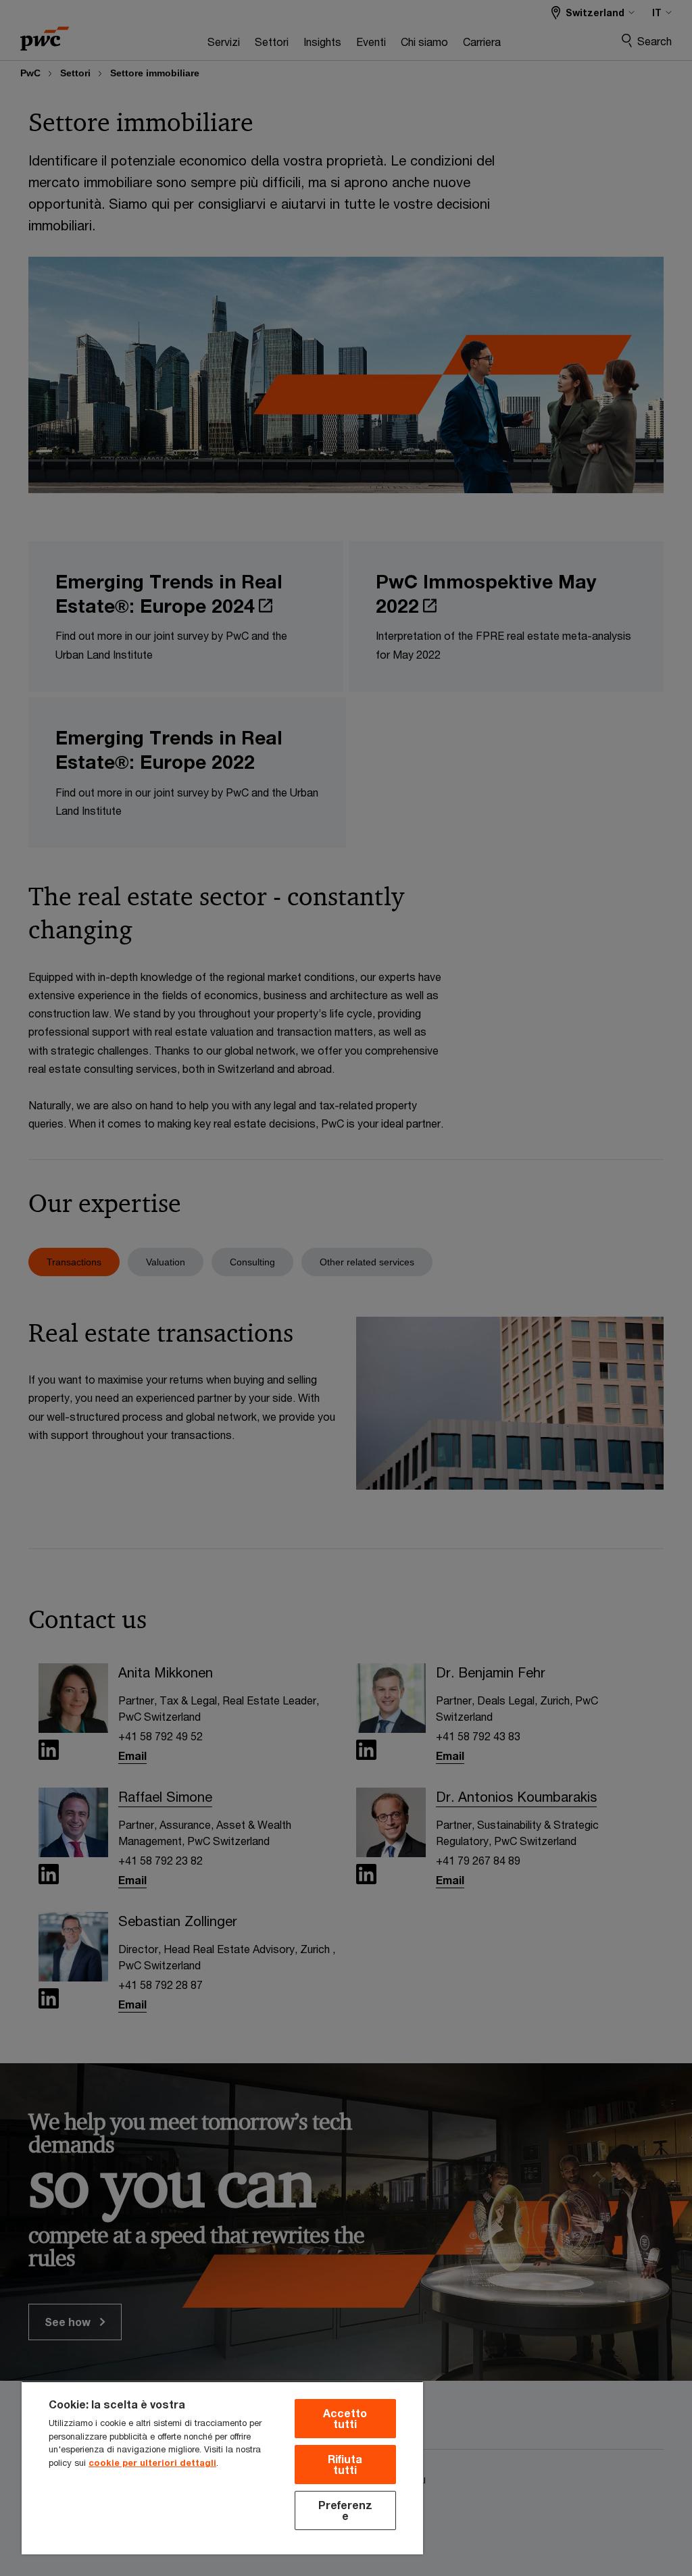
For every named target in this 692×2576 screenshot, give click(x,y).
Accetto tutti (345, 2418)
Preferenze (345, 2510)
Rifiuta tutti (345, 2464)
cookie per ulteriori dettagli (152, 2463)
